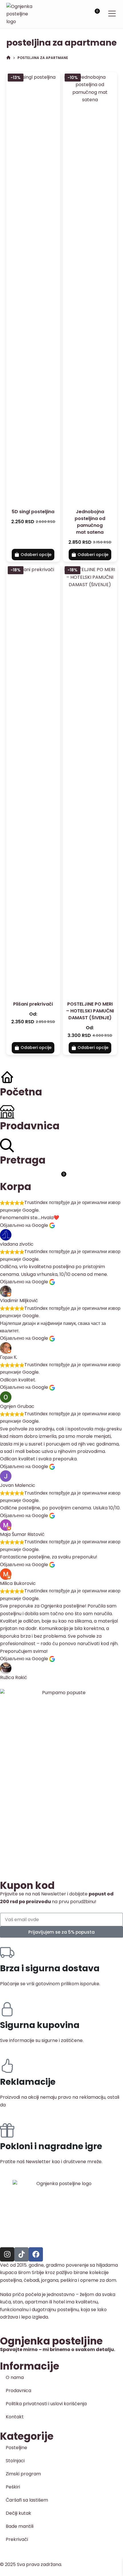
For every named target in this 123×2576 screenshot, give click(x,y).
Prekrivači (17, 2539)
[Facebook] (36, 2254)
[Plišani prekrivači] (33, 780)
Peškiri (13, 2487)
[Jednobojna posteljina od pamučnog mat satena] (90, 287)
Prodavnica (18, 2391)
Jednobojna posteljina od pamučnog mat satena (90, 522)
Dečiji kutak (18, 2513)
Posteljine (16, 2448)
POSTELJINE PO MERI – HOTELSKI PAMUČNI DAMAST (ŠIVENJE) (90, 1011)
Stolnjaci (15, 2461)
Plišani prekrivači (33, 1004)
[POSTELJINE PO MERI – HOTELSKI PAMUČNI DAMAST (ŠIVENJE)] (90, 780)
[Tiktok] (21, 2254)
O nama (15, 2377)
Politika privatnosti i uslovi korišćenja (46, 2404)
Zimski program (23, 2474)
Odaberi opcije (36, 555)
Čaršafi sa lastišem (27, 2500)
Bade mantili (20, 2526)
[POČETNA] (8, 58)
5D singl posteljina (33, 512)
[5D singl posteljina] (33, 287)
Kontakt (15, 2417)
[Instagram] (7, 2254)
